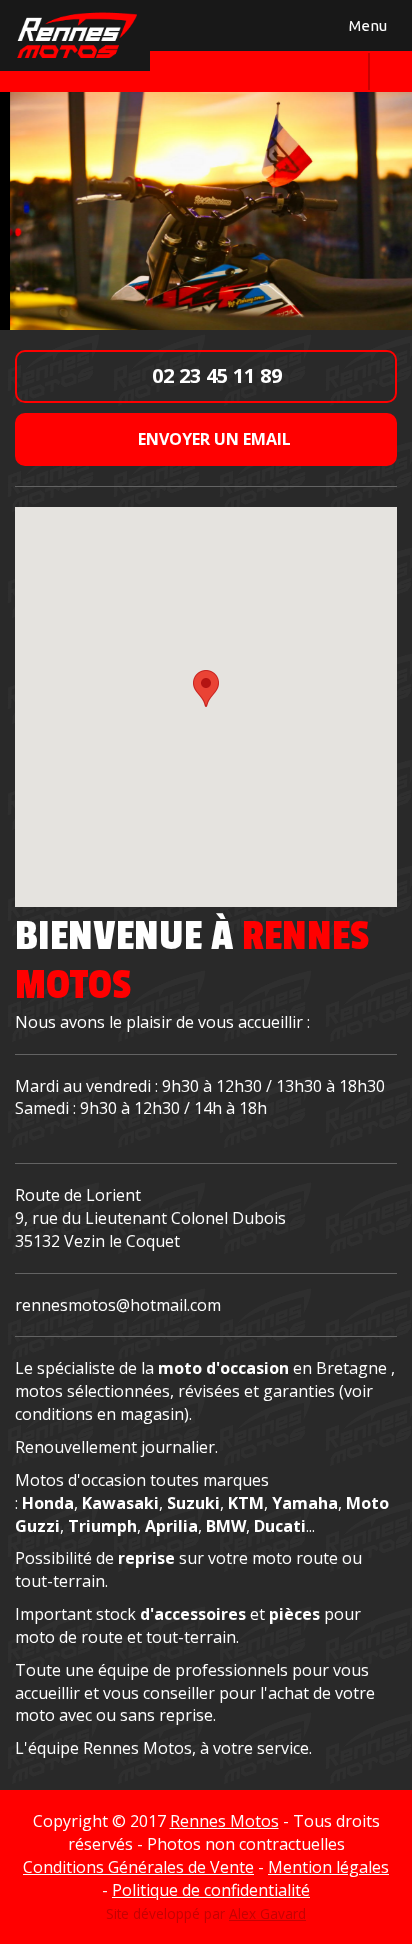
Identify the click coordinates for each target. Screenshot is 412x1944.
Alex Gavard (267, 1913)
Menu (365, 29)
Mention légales (328, 1867)
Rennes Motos (224, 1821)
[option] (206, 210)
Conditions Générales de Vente (138, 1867)
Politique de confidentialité (211, 1890)
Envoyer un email (212, 439)
